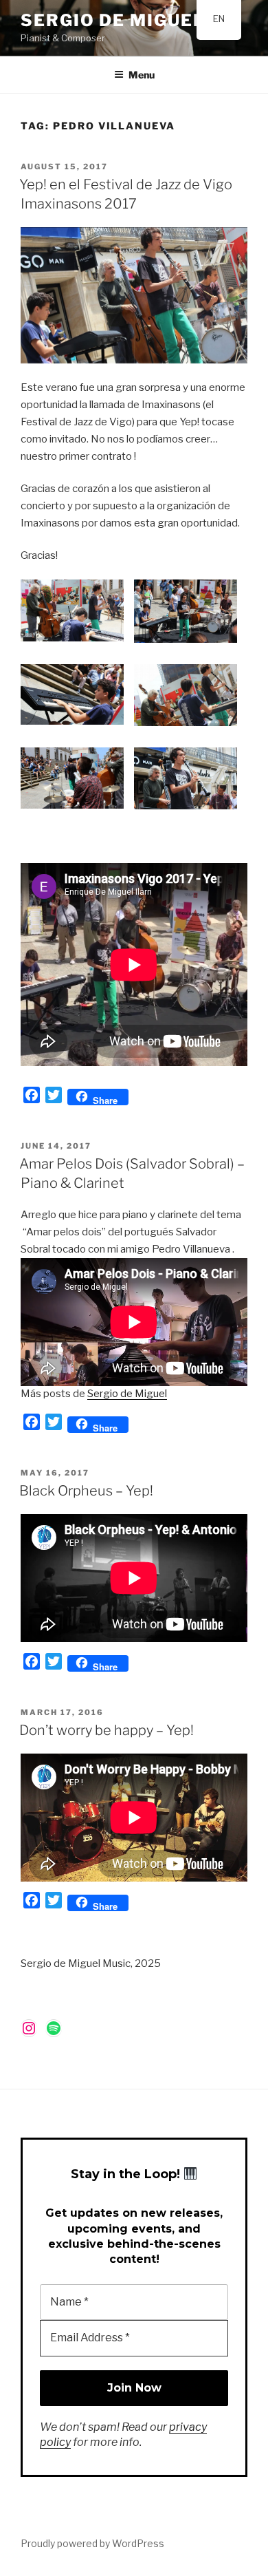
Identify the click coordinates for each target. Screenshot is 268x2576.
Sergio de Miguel (113, 20)
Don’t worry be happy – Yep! (107, 1730)
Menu (142, 75)
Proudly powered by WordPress (92, 2543)
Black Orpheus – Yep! (86, 1491)
